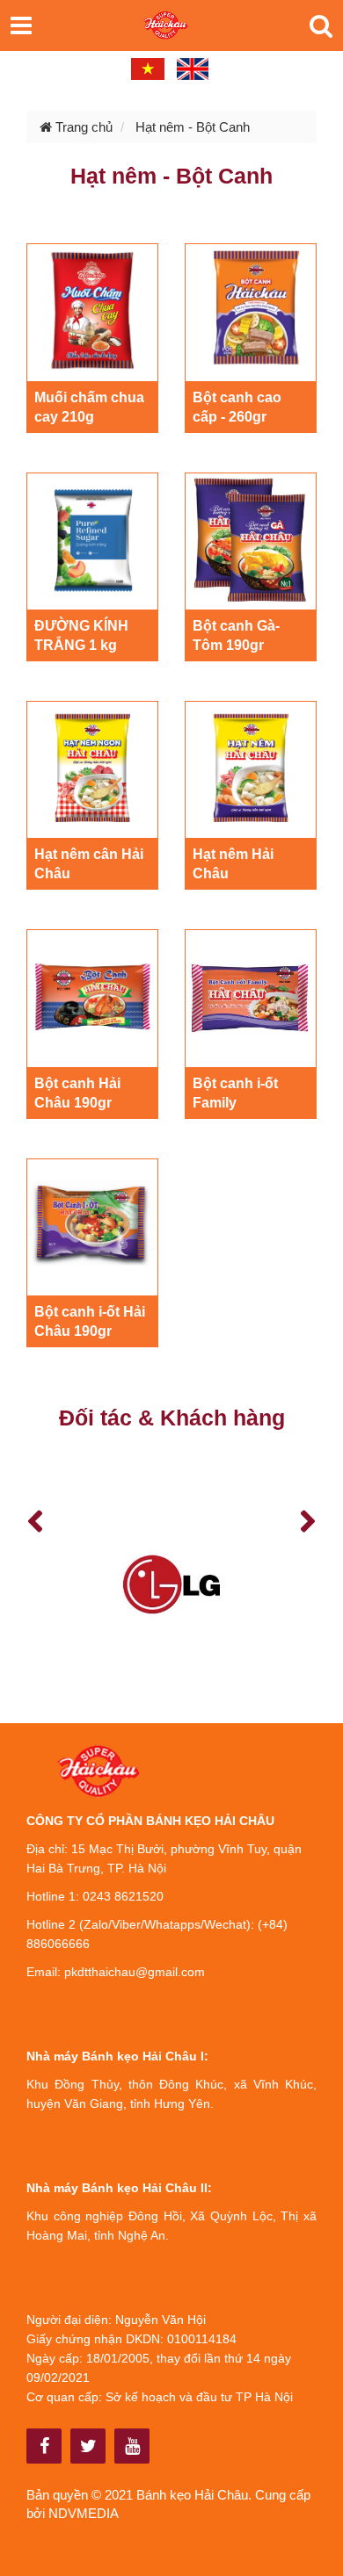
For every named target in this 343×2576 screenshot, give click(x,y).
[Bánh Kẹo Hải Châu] (44, 2446)
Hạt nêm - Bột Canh (193, 127)
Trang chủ (82, 127)
